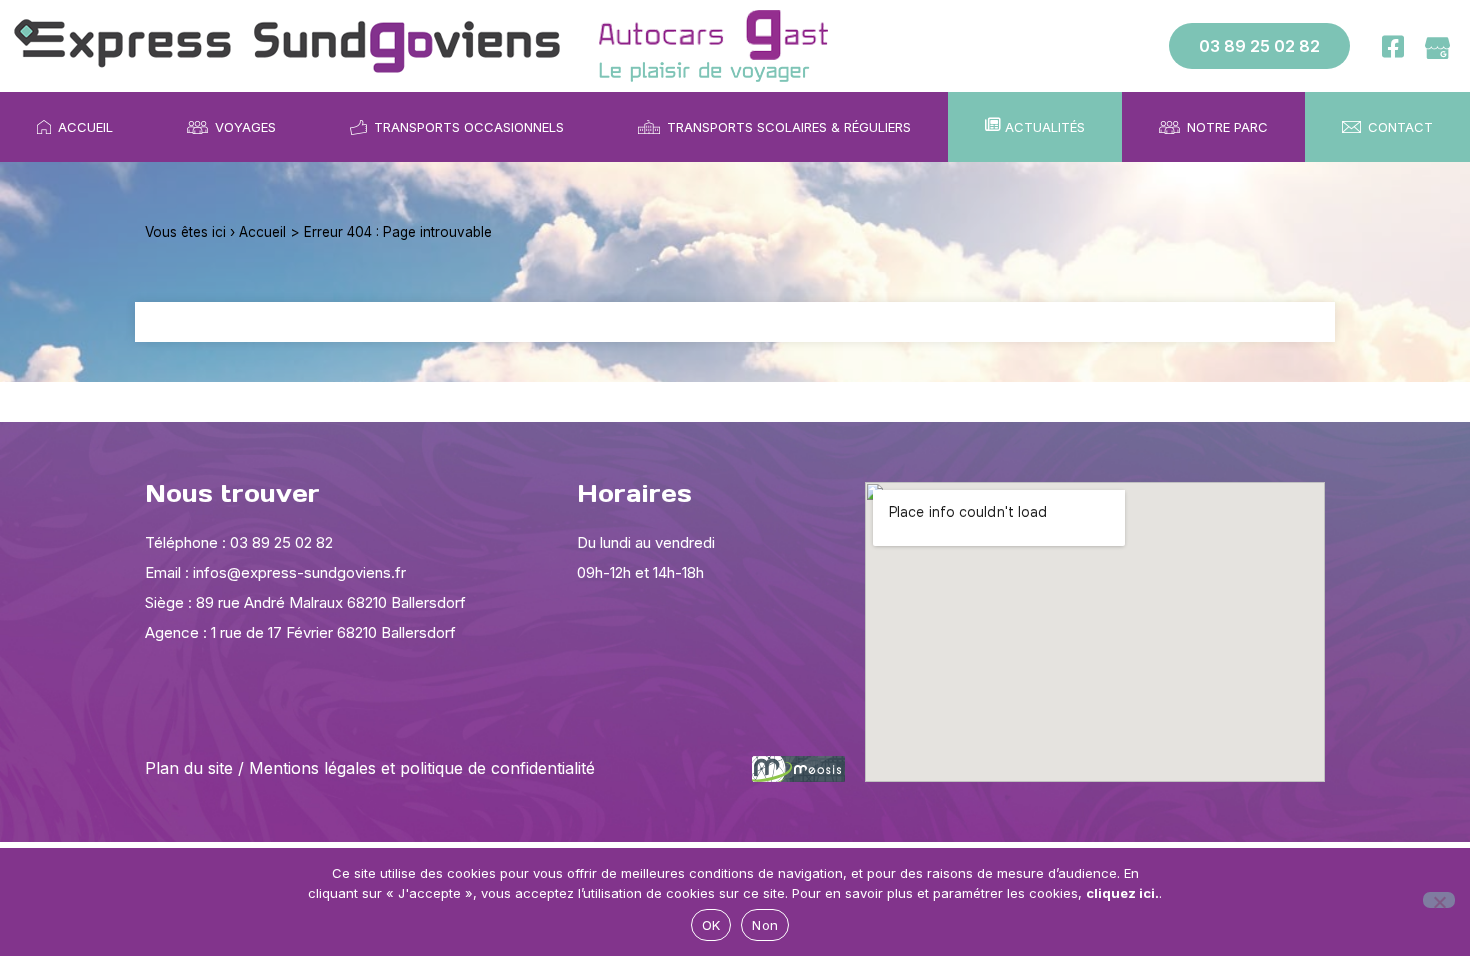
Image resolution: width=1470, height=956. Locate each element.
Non (765, 925)
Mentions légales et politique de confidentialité (422, 768)
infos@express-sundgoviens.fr (299, 572)
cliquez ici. (1122, 893)
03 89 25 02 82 (279, 542)
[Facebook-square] (1392, 46)
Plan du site (189, 768)
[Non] (1439, 900)
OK (711, 925)
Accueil (262, 232)
